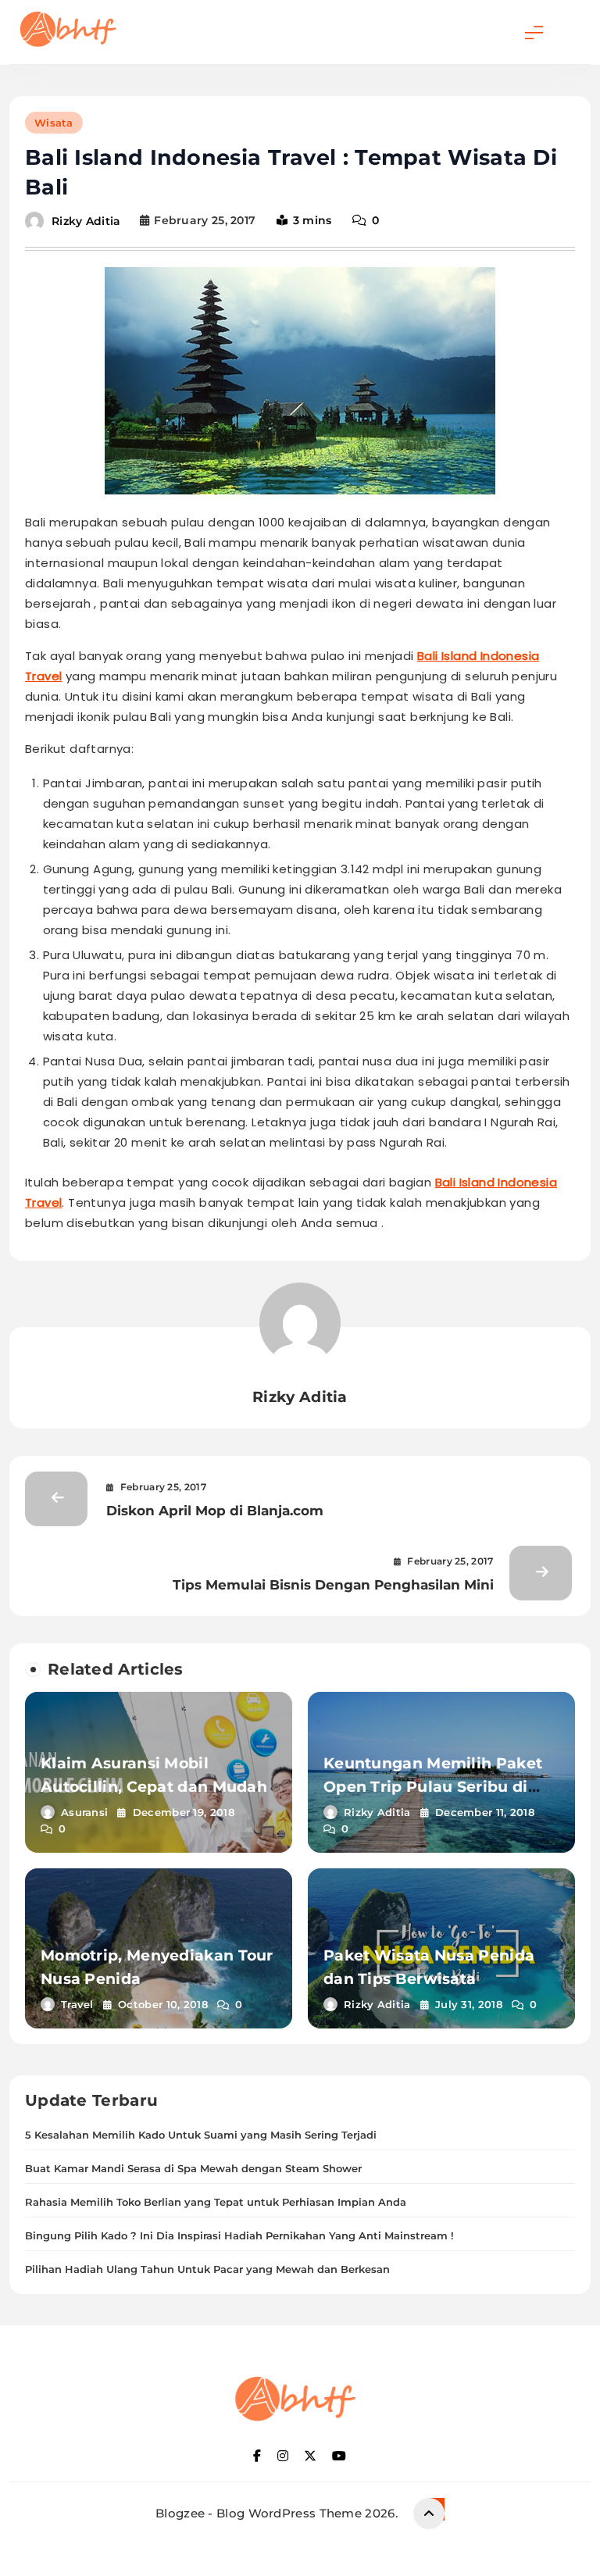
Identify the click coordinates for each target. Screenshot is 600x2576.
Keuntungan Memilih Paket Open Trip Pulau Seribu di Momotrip (433, 1787)
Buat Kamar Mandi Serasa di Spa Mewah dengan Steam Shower (193, 2168)
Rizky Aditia (86, 220)
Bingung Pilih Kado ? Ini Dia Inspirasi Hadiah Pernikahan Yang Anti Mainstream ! (239, 2235)
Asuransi (84, 1812)
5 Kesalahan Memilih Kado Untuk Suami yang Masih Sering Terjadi (201, 2135)
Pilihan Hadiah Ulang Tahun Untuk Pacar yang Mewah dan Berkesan (207, 2269)
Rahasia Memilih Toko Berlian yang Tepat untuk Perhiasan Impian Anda (216, 2202)
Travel (77, 2004)
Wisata (54, 123)
